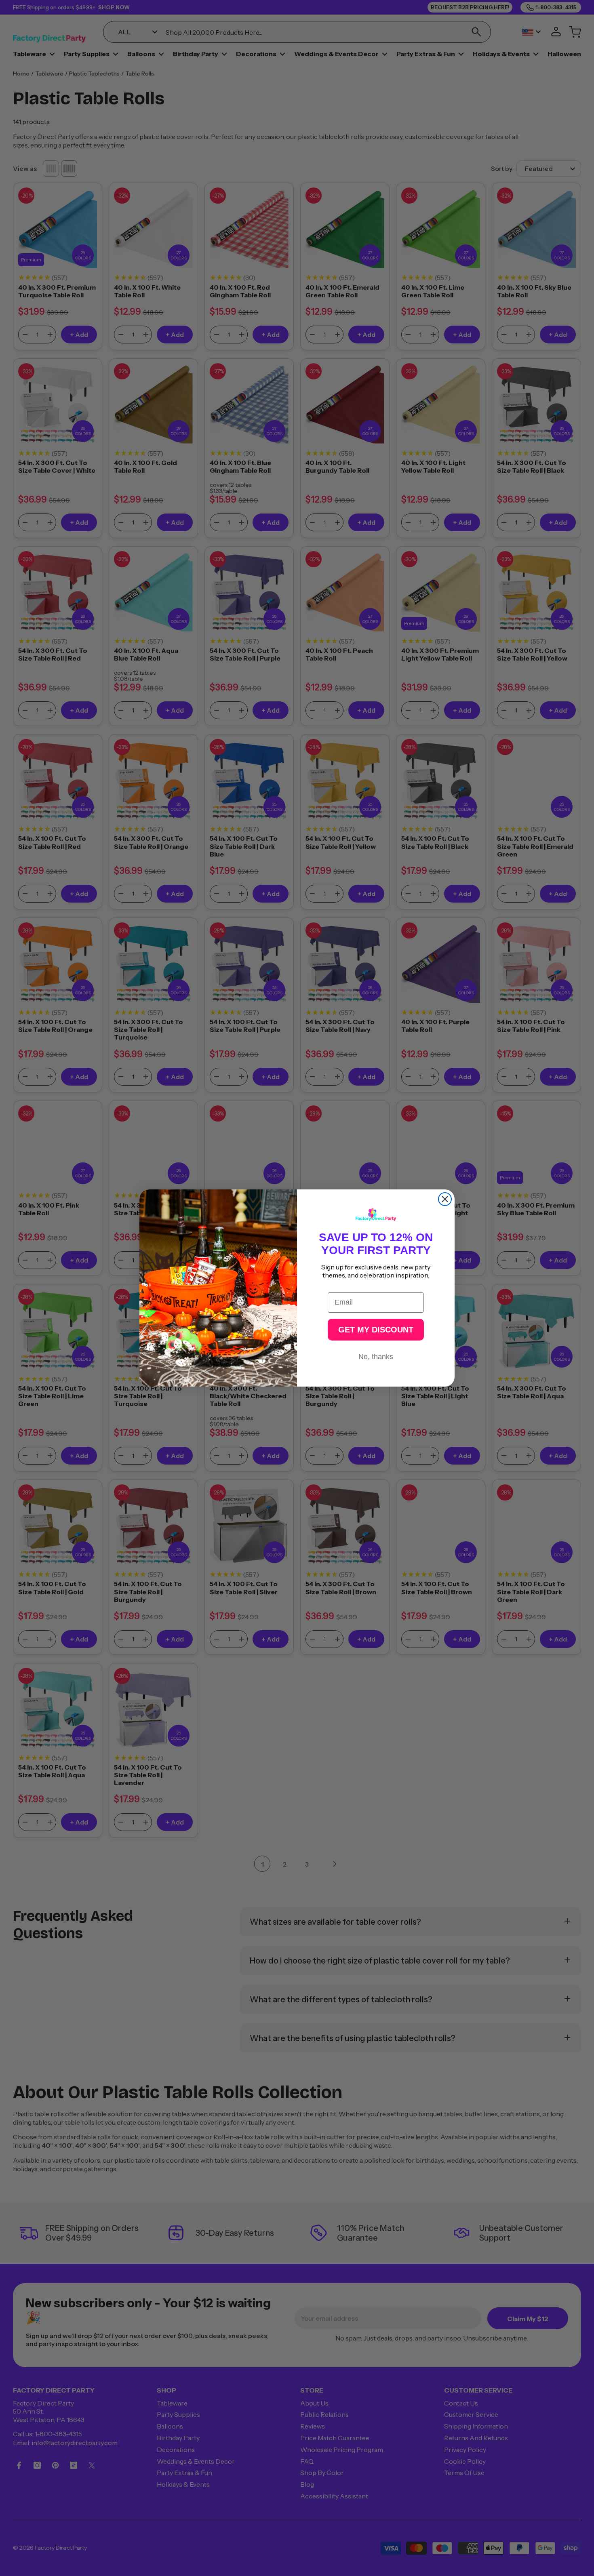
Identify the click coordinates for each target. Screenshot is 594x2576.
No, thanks (376, 1357)
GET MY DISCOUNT (376, 1330)
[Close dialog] (445, 1199)
